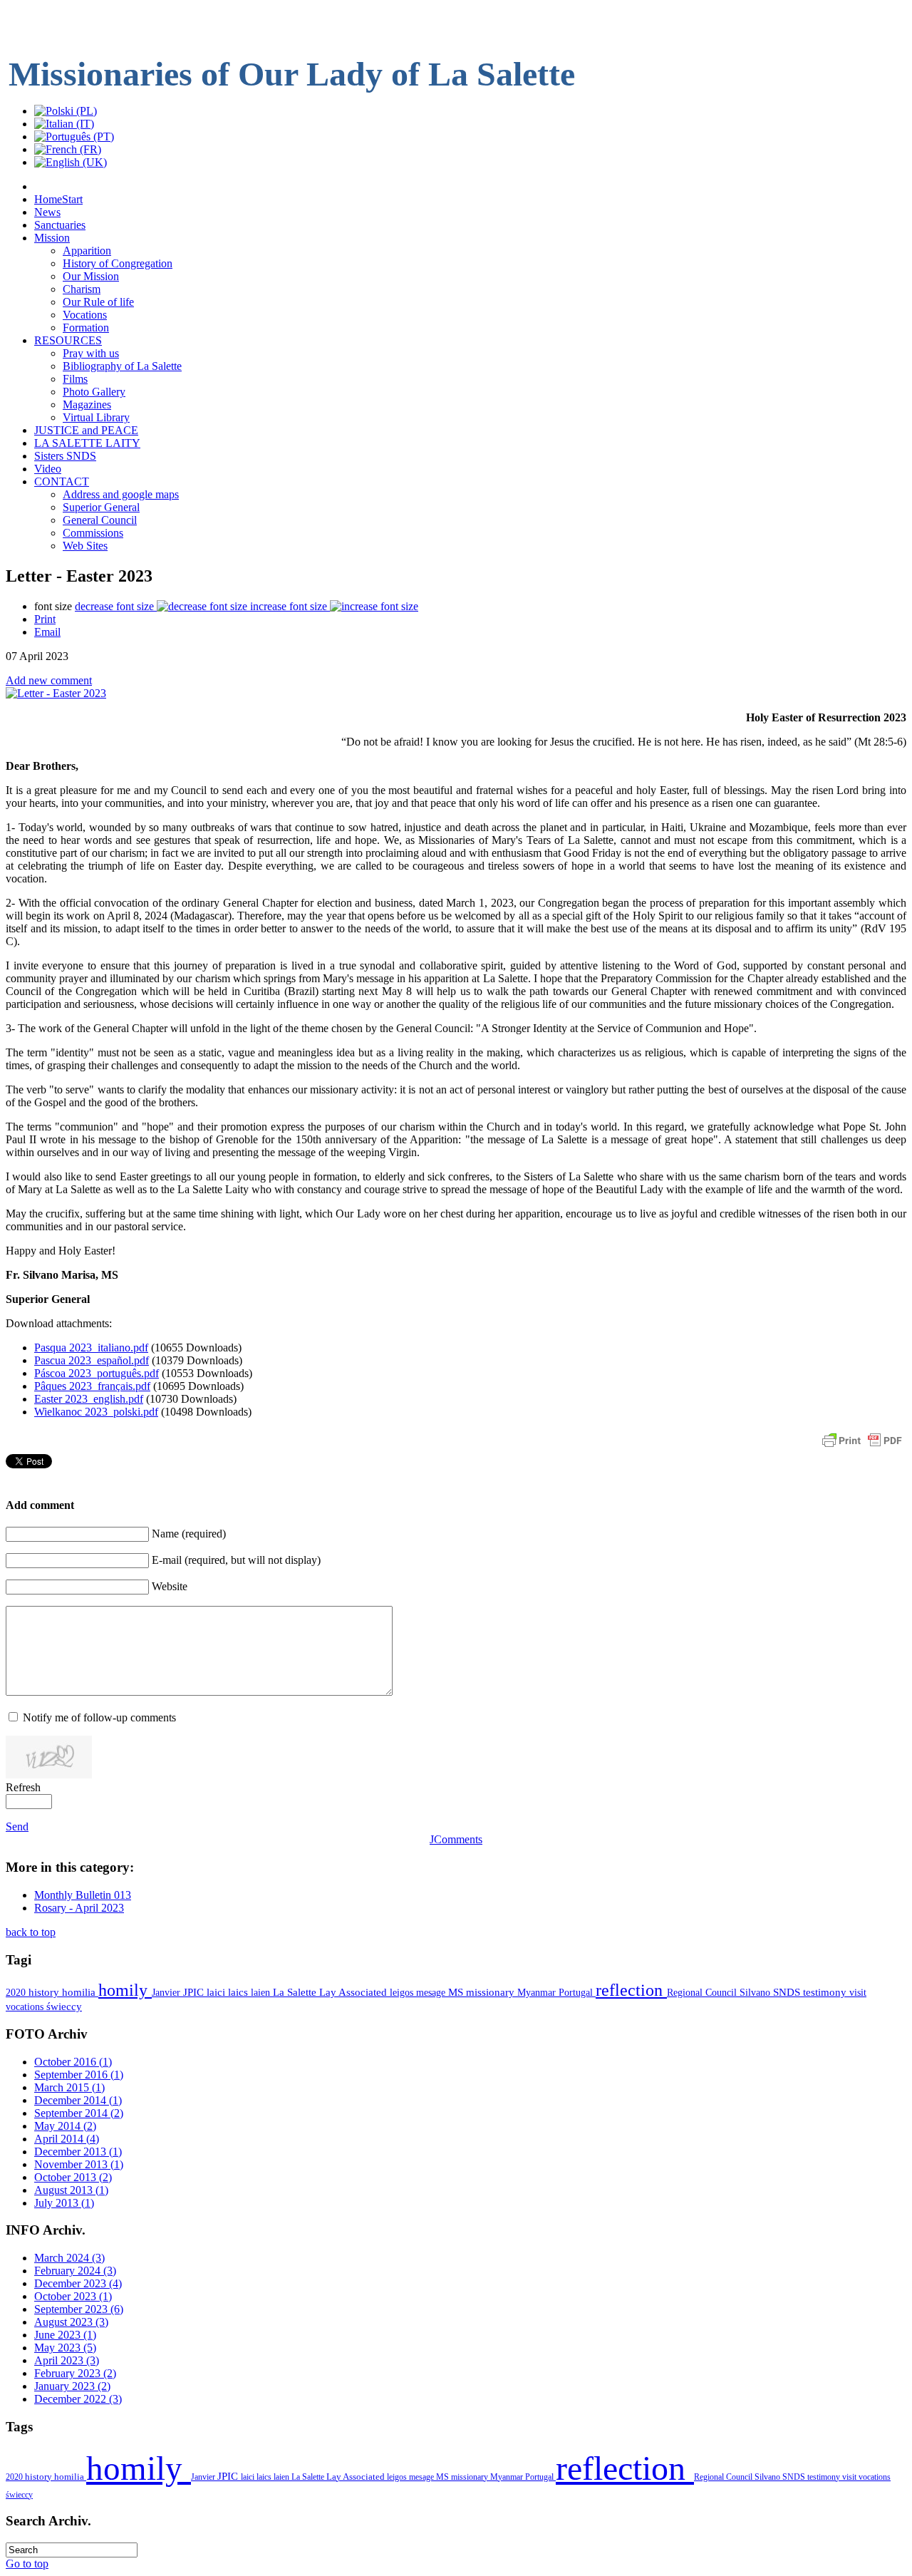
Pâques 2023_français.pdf (92, 1386)
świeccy (64, 2006)
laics (239, 1992)
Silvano (756, 1992)
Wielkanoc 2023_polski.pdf (96, 1412)
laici (217, 1992)
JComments (456, 1839)
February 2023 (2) (75, 2373)
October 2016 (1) (73, 2062)
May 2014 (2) (65, 2126)
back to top (31, 1932)
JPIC (195, 1992)
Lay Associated (354, 1992)
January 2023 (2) (72, 2386)
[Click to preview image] (56, 693)
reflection (631, 1990)
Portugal (577, 1992)
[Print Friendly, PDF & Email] (862, 1447)
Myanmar (538, 1992)
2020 (17, 1992)
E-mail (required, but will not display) (236, 1560)
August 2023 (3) (71, 2322)
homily (125, 1990)
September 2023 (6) (79, 2309)
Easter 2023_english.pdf (89, 1399)
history (45, 1992)
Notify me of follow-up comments (99, 1717)
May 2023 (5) (65, 2348)
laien (262, 1992)
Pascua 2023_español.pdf (92, 1360)
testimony (826, 1992)
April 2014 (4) (67, 2139)
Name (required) (189, 1534)
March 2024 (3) (69, 2258)
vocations (26, 2006)
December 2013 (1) (78, 2152)
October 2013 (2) (73, 2177)
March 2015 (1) (69, 2087)
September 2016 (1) (79, 2075)
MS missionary (483, 1992)
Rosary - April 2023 (79, 1908)
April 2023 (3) (67, 2360)
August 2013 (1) (71, 2190)
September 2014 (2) (79, 2113)
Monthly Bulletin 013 (83, 1895)
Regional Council (703, 1992)
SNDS (788, 1992)
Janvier (167, 1992)
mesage (432, 1992)
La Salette (296, 1992)
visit (858, 1992)
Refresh (23, 1787)
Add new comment (49, 680)
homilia (80, 1992)
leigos (403, 1992)
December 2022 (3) (78, 2399)
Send (17, 1827)
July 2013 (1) (64, 2203)
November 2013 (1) (79, 2164)
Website (170, 1586)
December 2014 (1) (78, 2100)
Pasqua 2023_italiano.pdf (91, 1348)
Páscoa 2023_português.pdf (97, 1373)
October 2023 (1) (73, 2296)
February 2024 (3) (75, 2271)
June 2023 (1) (65, 2335)
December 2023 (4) (78, 2283)
